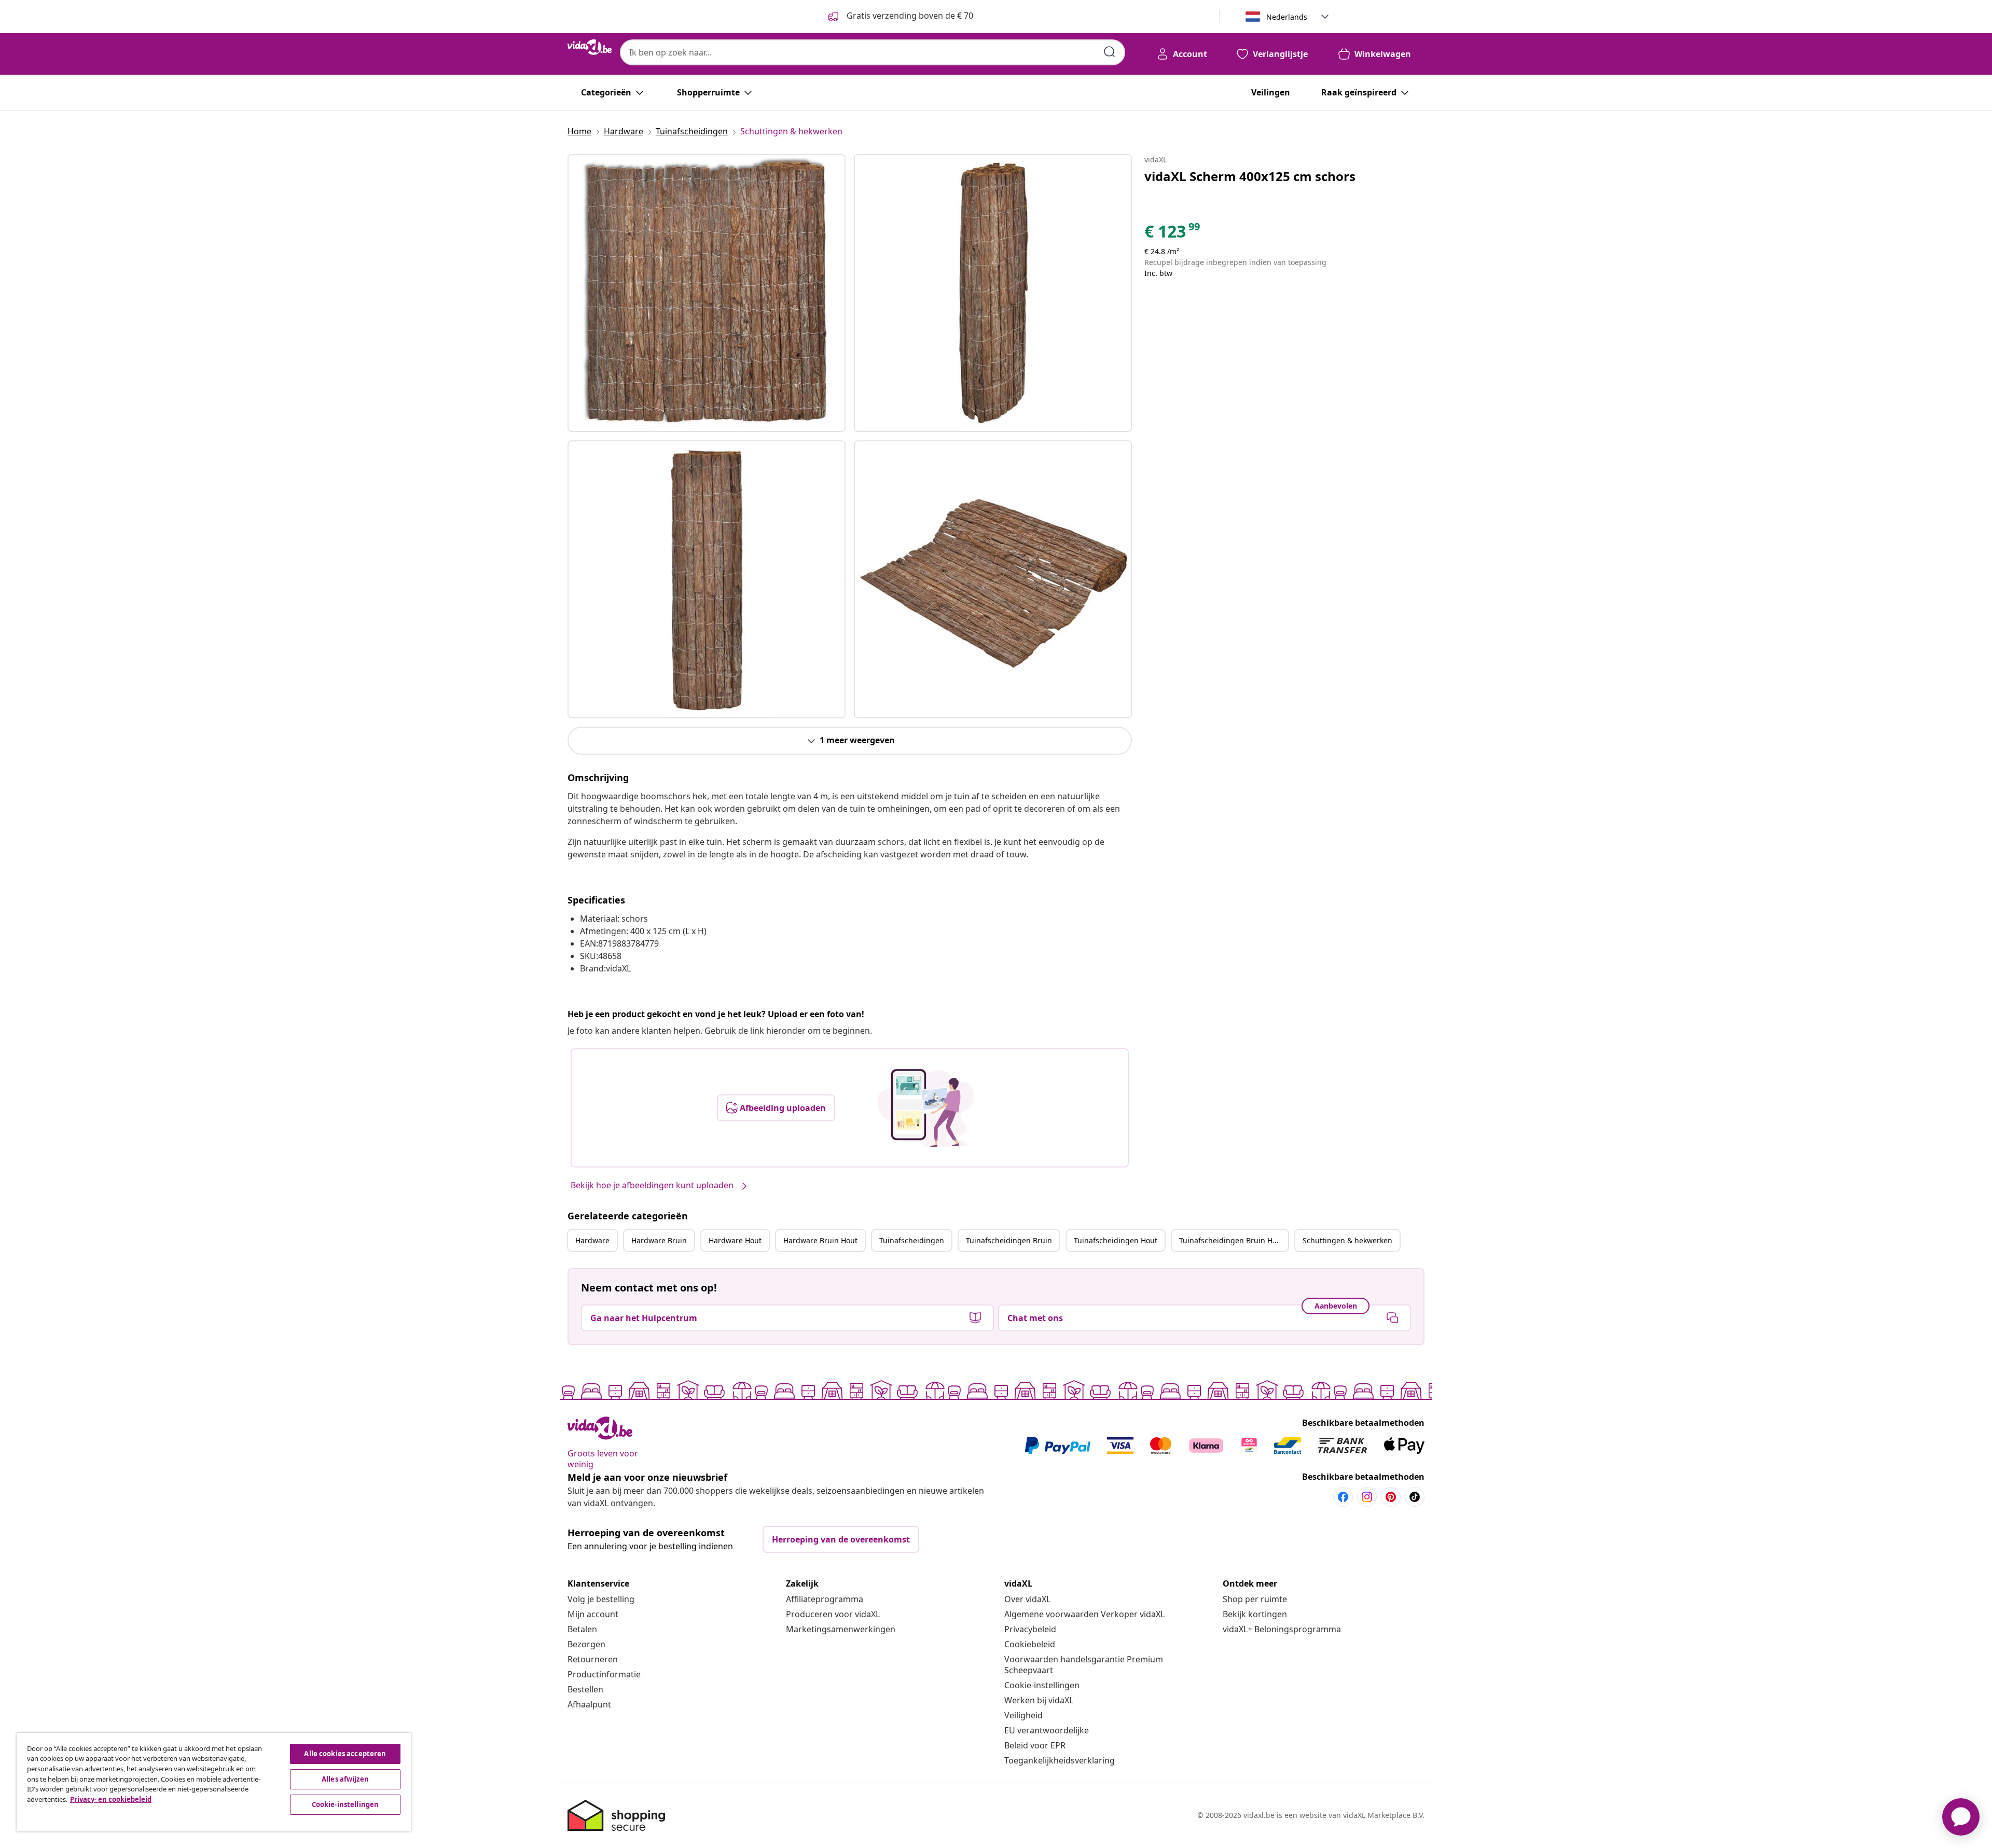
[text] (1173, 234)
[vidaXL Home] (590, 47)
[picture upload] (926, 1108)
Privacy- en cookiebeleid (111, 1799)
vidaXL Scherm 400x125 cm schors (1250, 176)
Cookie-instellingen (1042, 1685)
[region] (214, 1782)
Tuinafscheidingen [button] (912, 1240)
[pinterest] (1391, 1497)
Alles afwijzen (345, 1779)
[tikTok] (1415, 1497)
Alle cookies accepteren (345, 1754)
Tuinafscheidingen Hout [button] (1116, 1240)
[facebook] (1343, 1497)
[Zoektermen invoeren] (1110, 52)
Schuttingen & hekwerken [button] (1347, 1240)
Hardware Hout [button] (735, 1240)
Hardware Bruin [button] (659, 1240)
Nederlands (1287, 17)
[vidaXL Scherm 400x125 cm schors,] (707, 293)
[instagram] (1367, 1497)
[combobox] (873, 52)
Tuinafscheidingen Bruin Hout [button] (1232, 1240)
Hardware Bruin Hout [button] (820, 1240)
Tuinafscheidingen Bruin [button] (1009, 1240)
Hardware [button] (592, 1240)
